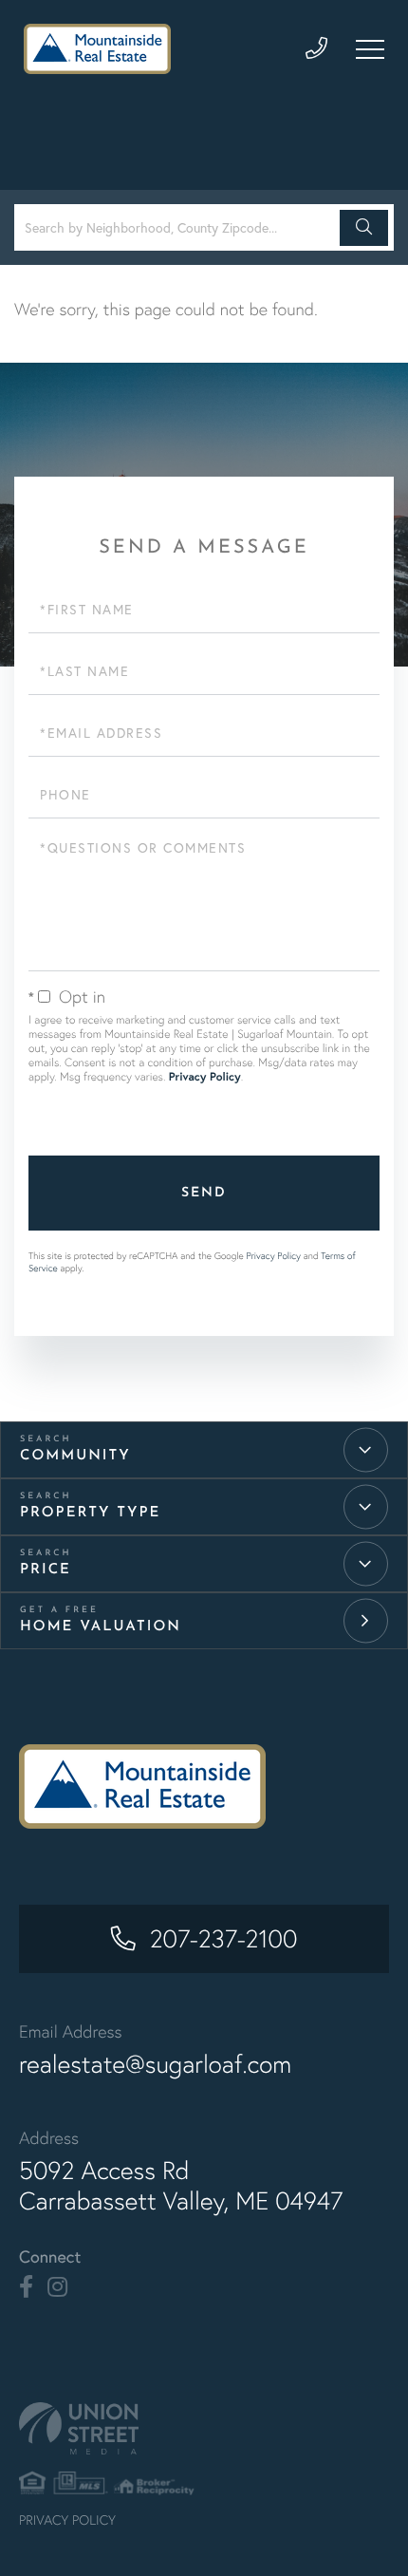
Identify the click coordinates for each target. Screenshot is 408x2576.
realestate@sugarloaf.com (155, 2064)
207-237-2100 (224, 1939)
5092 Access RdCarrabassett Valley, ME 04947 (181, 2186)
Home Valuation (101, 1627)
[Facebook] (26, 2287)
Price (46, 1570)
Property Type (90, 1513)
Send (204, 1193)
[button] (364, 228)
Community (75, 1456)
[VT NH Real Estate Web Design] (204, 2428)
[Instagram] (57, 2287)
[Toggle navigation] (370, 49)
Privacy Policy (205, 1077)
